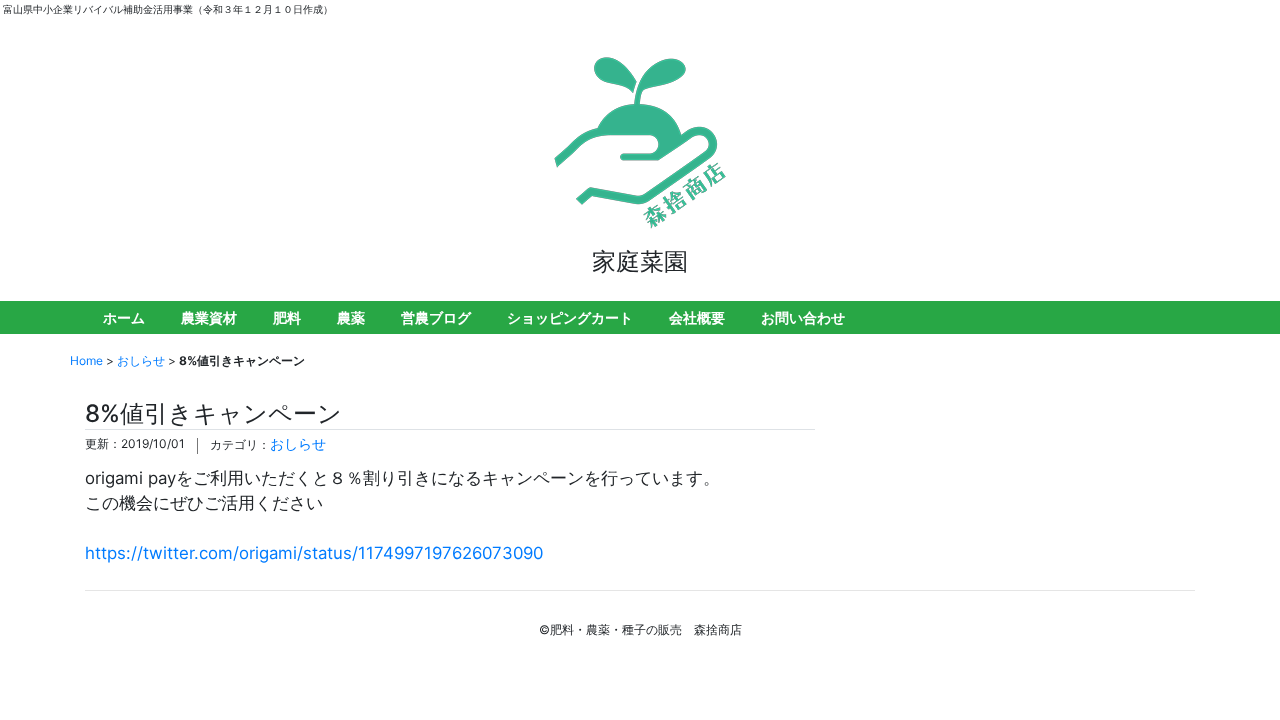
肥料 (287, 317)
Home (86, 360)
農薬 (351, 317)
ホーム (124, 317)
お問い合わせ (803, 317)
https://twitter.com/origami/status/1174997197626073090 (314, 553)
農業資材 (209, 317)
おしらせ (141, 360)
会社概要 (697, 317)
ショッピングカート (570, 317)
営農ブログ (436, 317)
